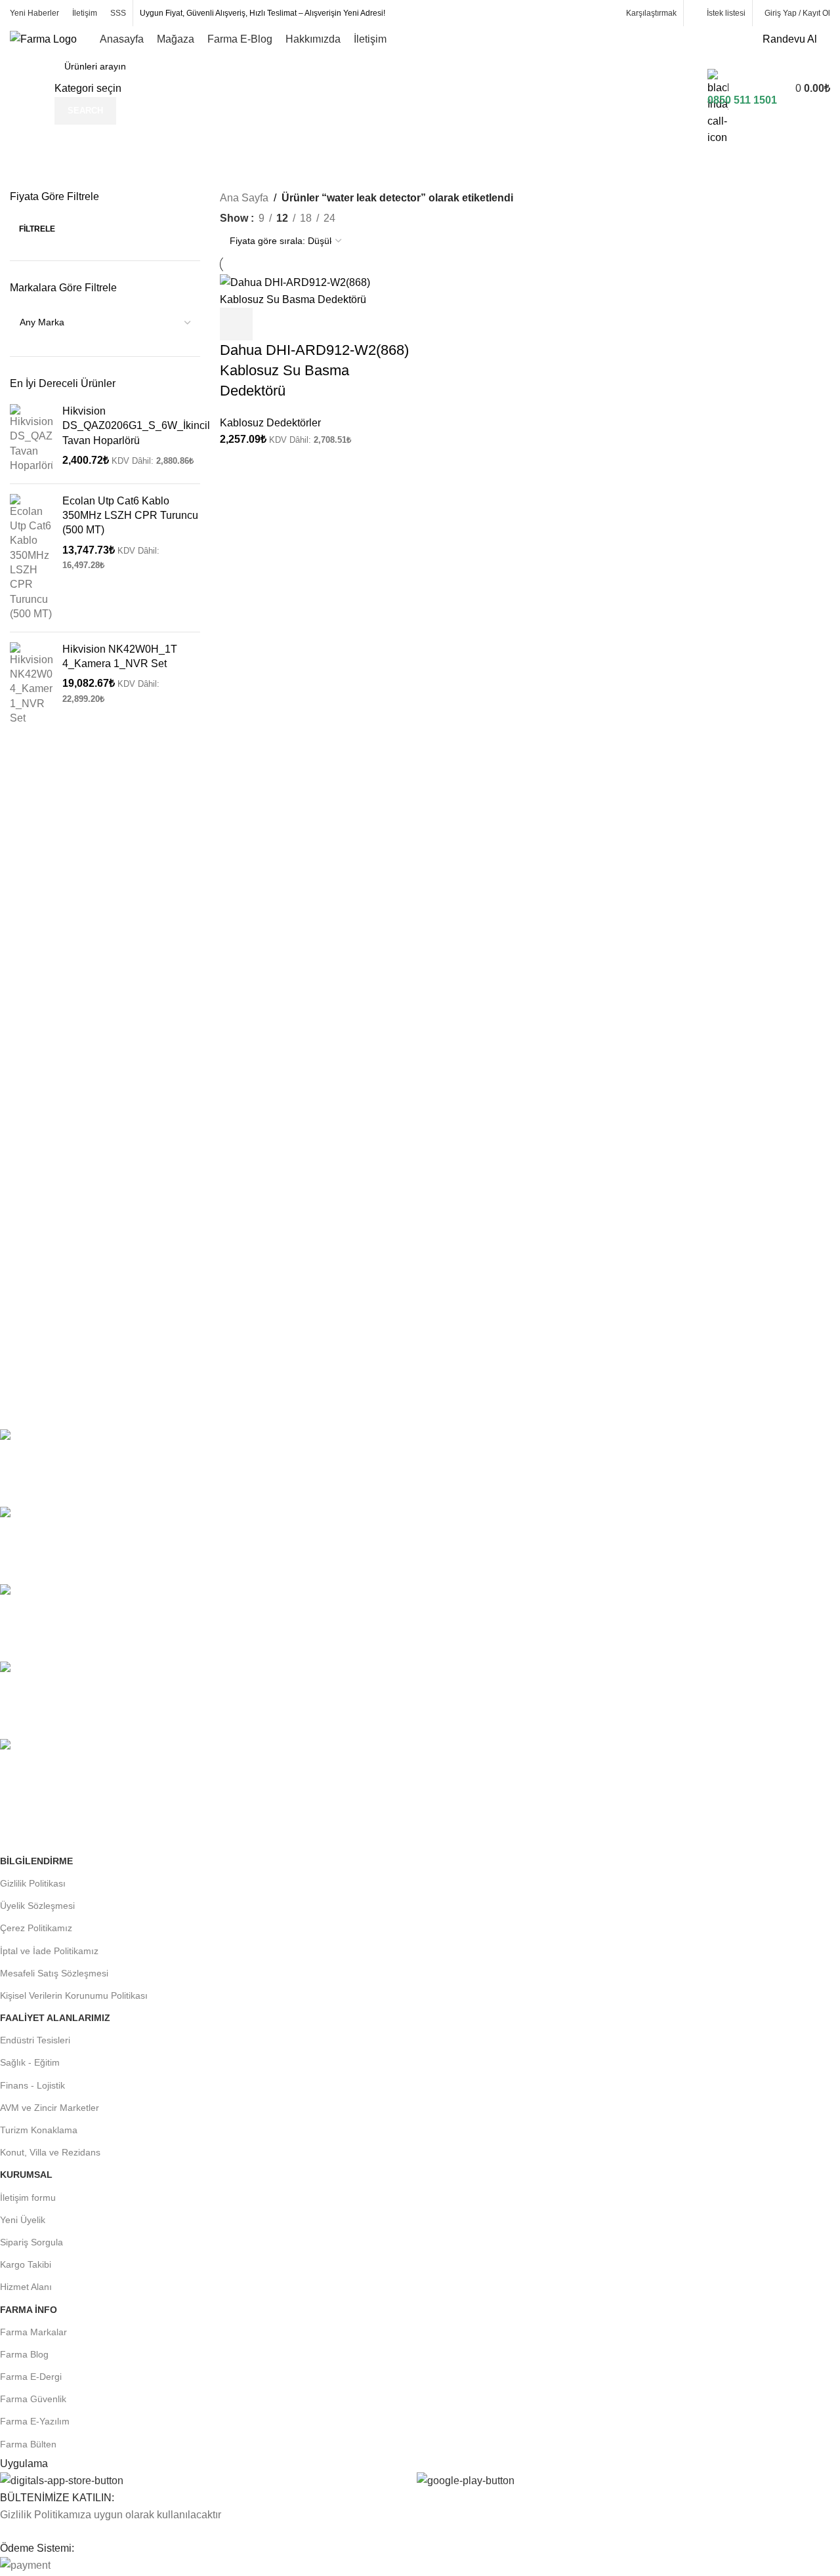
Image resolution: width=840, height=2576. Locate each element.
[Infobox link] (420, 62)
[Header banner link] (420, 1288)
